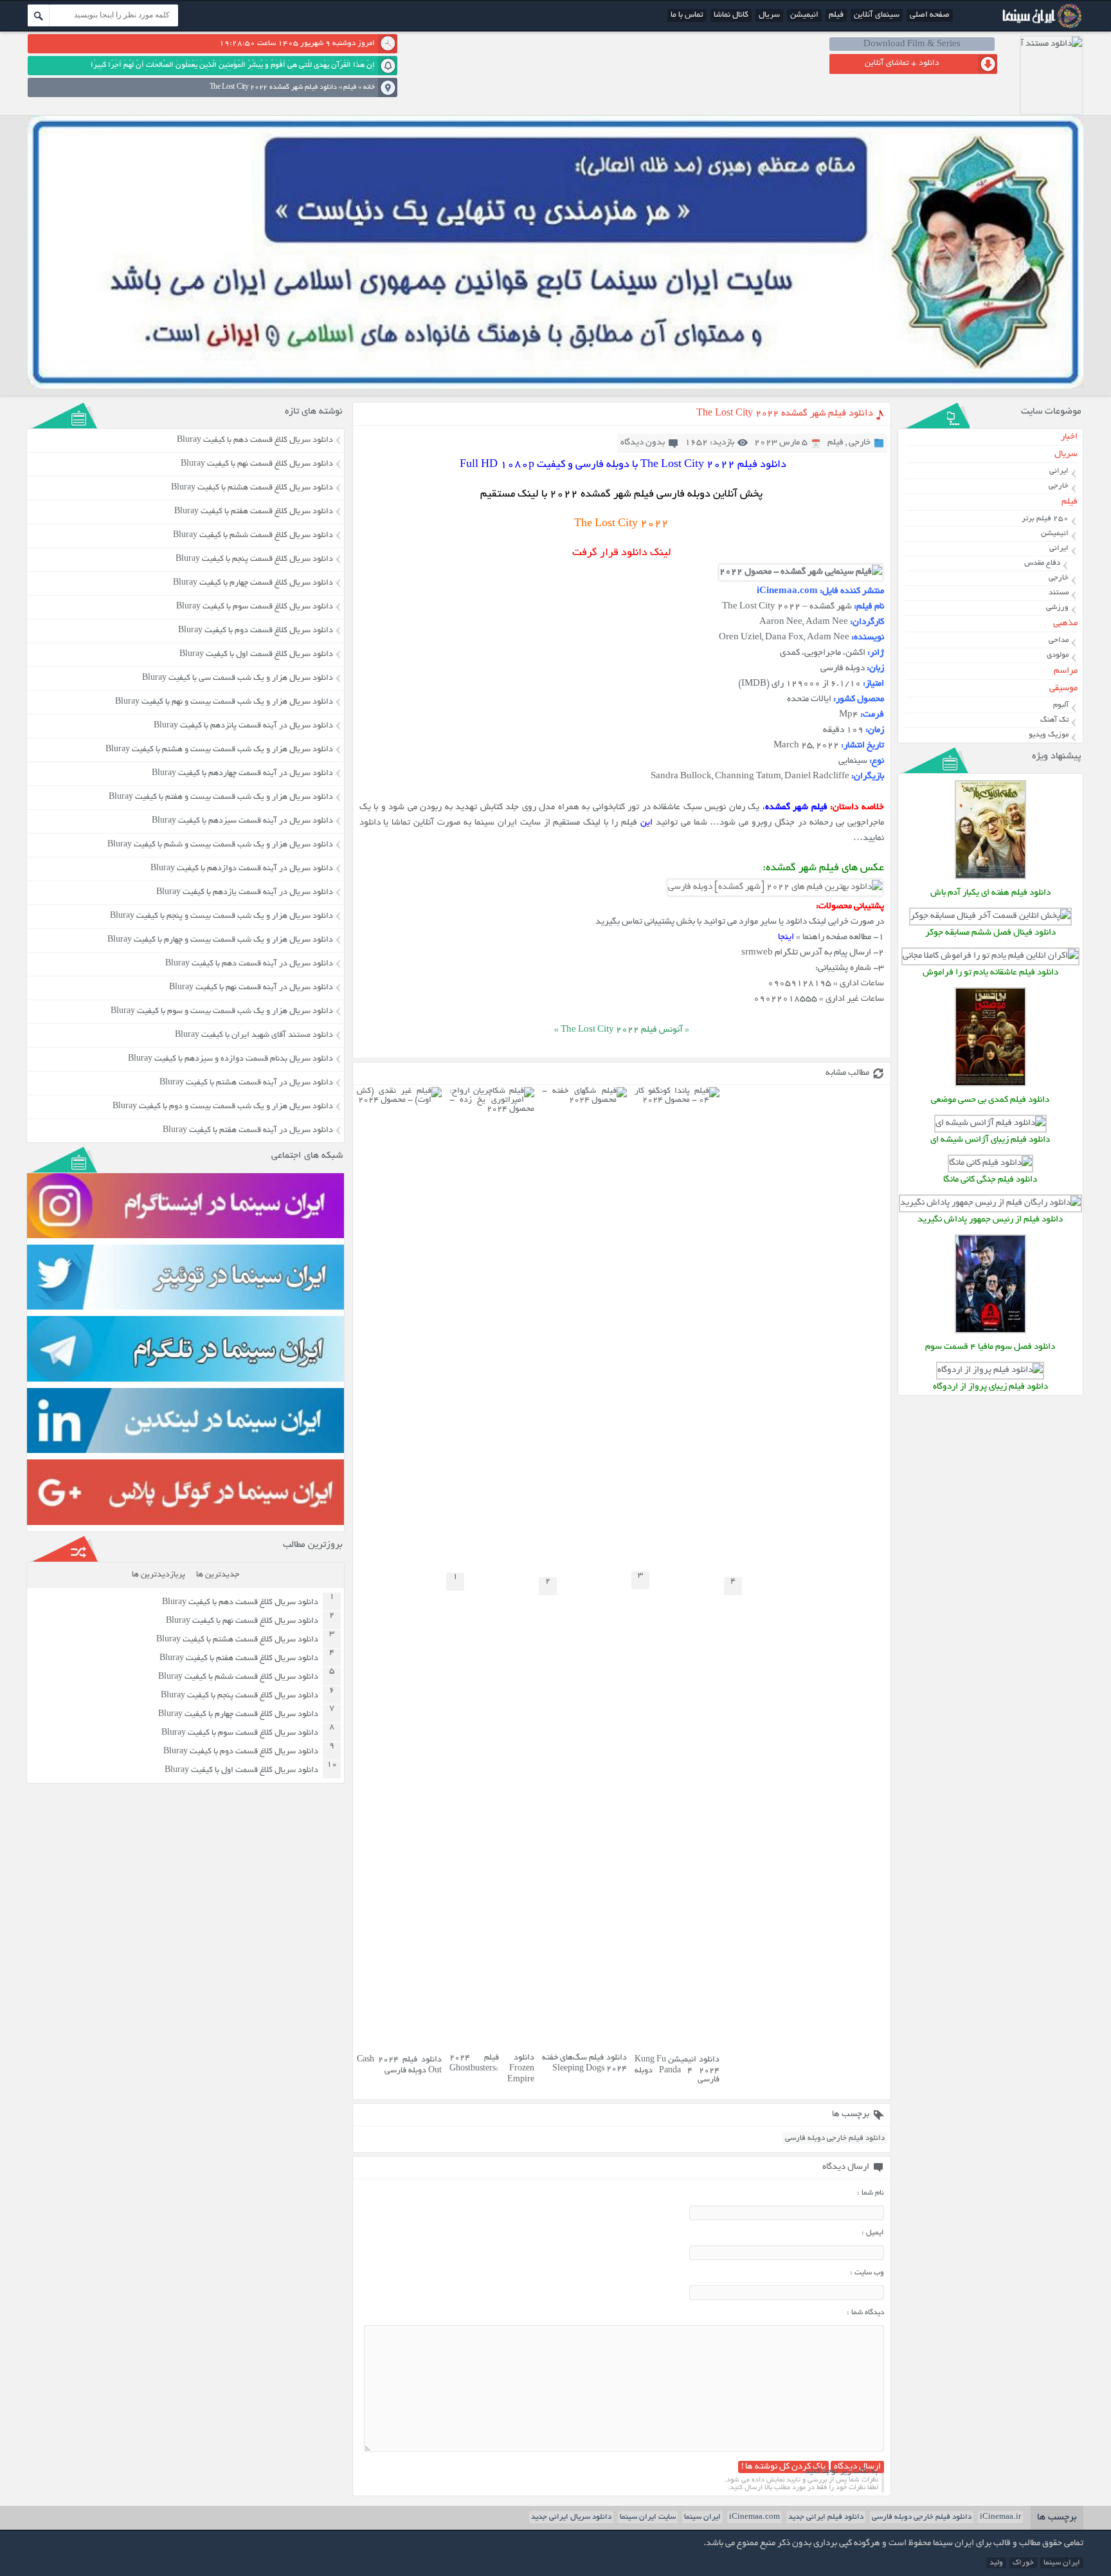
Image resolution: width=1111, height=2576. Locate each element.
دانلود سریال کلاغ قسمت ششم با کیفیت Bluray (253, 536)
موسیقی (1063, 689)
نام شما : (871, 2193)
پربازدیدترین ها (158, 1575)
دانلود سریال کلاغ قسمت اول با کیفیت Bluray (256, 655)
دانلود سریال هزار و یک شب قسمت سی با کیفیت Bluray (238, 679)
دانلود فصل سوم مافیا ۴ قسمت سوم (990, 1347)
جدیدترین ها (218, 1575)
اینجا (786, 937)
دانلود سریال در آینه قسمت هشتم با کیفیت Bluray (246, 1083)
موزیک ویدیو (1049, 735)
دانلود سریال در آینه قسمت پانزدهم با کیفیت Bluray (243, 726)
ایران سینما (702, 2517)
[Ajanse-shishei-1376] (990, 1123)
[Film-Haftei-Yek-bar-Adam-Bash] (990, 878)
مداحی (1059, 640)
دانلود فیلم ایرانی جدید (826, 2517)
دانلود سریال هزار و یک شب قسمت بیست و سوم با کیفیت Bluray (222, 1012)
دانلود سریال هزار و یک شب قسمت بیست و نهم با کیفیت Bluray (224, 702)
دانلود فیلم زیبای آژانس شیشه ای (990, 1140)
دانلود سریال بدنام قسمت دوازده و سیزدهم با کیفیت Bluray (230, 1059)
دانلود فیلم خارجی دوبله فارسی (835, 2138)
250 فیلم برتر (1045, 519)
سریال (769, 15)
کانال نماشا (731, 15)
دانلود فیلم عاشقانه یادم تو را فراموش (990, 973)
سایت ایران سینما (648, 2517)
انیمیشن (804, 15)
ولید (996, 2563)
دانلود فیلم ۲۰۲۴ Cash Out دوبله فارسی (399, 2066)
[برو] (39, 15)
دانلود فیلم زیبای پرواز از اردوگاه (990, 1387)
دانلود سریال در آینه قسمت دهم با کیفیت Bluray (249, 964)
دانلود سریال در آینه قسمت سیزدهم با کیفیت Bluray (242, 821)
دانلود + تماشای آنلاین (902, 64)
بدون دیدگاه (643, 443)
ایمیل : (873, 2233)
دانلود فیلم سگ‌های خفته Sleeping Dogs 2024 (584, 2064)
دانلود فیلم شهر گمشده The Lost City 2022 (785, 414)
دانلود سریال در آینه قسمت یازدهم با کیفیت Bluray (245, 893)
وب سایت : (867, 2273)
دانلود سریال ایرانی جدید (571, 2517)
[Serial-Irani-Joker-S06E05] (990, 916)
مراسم (1066, 671)
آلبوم (1061, 705)
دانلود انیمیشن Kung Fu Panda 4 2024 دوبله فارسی (677, 2070)
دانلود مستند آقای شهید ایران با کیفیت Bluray (254, 1036)
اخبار (1069, 437)
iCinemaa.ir (1000, 2517)
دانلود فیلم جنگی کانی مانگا (990, 1180)
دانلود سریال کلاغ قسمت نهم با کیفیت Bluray (257, 464)
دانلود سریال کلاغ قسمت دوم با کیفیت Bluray (256, 631)
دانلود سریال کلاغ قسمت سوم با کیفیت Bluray (255, 607)
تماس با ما (687, 15)
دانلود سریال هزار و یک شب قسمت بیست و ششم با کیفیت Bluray (220, 845)
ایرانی (1059, 471)
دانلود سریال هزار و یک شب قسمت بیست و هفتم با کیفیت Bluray (221, 798)
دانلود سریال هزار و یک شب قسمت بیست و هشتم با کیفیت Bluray (219, 750)
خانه (369, 87)
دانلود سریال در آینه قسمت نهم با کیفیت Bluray (251, 988)
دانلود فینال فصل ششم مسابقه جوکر (990, 933)
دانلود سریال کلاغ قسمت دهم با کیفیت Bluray (255, 441)
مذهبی (1065, 624)
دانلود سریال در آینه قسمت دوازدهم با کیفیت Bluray (242, 869)
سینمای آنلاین (877, 15)
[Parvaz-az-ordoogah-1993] (990, 1370)
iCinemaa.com (754, 2517)
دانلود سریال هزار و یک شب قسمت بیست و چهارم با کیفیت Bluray (220, 940)
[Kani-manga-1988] (990, 1163)
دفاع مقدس (1042, 563)
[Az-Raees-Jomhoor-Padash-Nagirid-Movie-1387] (990, 1203)
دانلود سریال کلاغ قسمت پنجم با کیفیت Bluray (254, 560)
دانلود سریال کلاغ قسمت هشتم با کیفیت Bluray (252, 488)
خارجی (860, 443)
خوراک (1023, 2563)
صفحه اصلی (930, 15)
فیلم (836, 15)
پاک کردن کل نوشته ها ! (783, 2467)
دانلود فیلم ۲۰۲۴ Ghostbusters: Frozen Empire (492, 2069)
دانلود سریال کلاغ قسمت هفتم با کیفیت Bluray (254, 512)
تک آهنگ (1054, 720)
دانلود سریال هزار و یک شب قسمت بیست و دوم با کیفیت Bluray (223, 1107)
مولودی (1058, 655)
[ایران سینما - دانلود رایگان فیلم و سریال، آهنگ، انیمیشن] (1040, 27)
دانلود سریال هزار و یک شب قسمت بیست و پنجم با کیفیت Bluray (221, 917)
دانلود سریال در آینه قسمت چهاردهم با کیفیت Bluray (242, 774)
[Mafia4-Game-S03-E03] (990, 1332)
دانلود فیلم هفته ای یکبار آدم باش (990, 893)
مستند (1059, 593)
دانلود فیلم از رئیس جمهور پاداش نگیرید (990, 1220)
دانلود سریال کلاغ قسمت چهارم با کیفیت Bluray (253, 583)
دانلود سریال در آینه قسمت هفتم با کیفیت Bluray (248, 1131)
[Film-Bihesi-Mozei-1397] (990, 1085)
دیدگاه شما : (865, 2313)
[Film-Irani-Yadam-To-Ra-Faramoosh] (990, 956)
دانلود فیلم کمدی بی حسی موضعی (990, 1100)
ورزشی (1057, 607)
